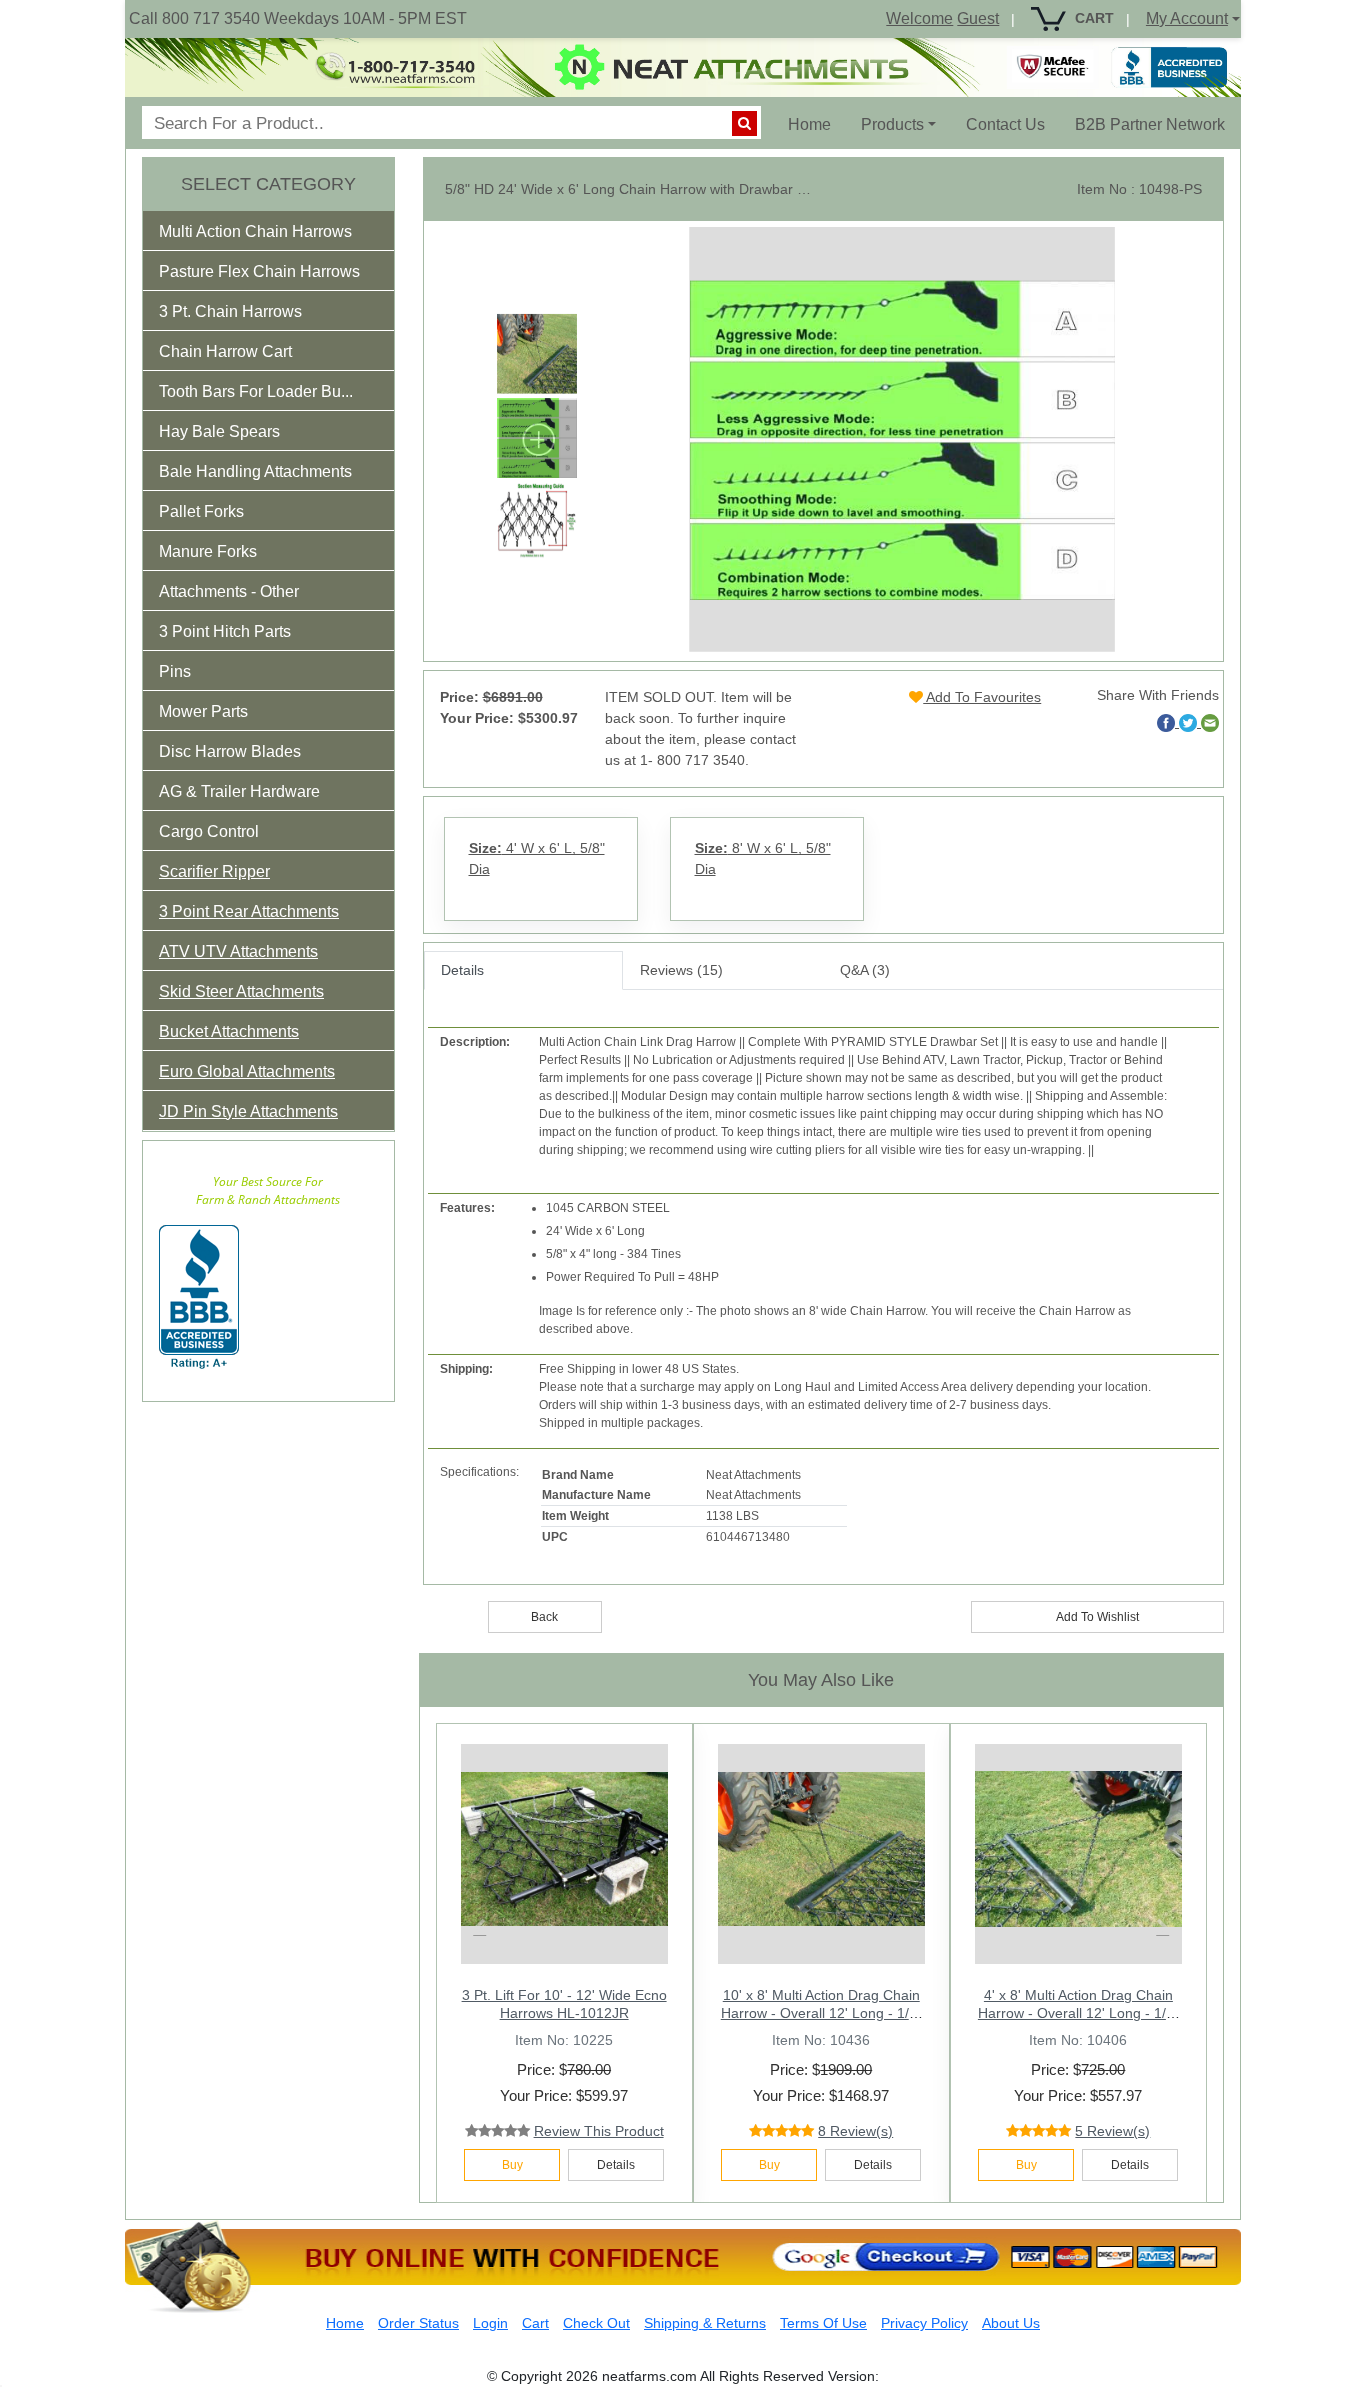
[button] (269, 235)
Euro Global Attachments (247, 1071)
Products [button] (892, 124)
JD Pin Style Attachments (248, 1111)
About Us (1011, 2323)
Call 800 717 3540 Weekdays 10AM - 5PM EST (298, 18)
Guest (978, 18)
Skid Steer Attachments (241, 991)
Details (462, 970)
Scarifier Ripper (214, 871)
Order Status (418, 2323)
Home (817, 124)
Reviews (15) (681, 970)
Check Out (596, 2323)
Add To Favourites (982, 697)
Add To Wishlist (1097, 1617)
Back (544, 1617)
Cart (535, 2323)
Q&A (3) (865, 970)
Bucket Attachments (229, 1031)
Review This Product (599, 2131)
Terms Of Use (823, 2323)
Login (490, 2323)
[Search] (744, 123)
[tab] (268, 231)
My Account (1187, 18)
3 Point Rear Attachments (249, 911)
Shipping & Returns (705, 2323)
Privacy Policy (924, 2323)
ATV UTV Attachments (238, 951)
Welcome (919, 18)
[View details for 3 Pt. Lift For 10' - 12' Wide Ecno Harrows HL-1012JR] (564, 1849)
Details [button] (616, 2165)
